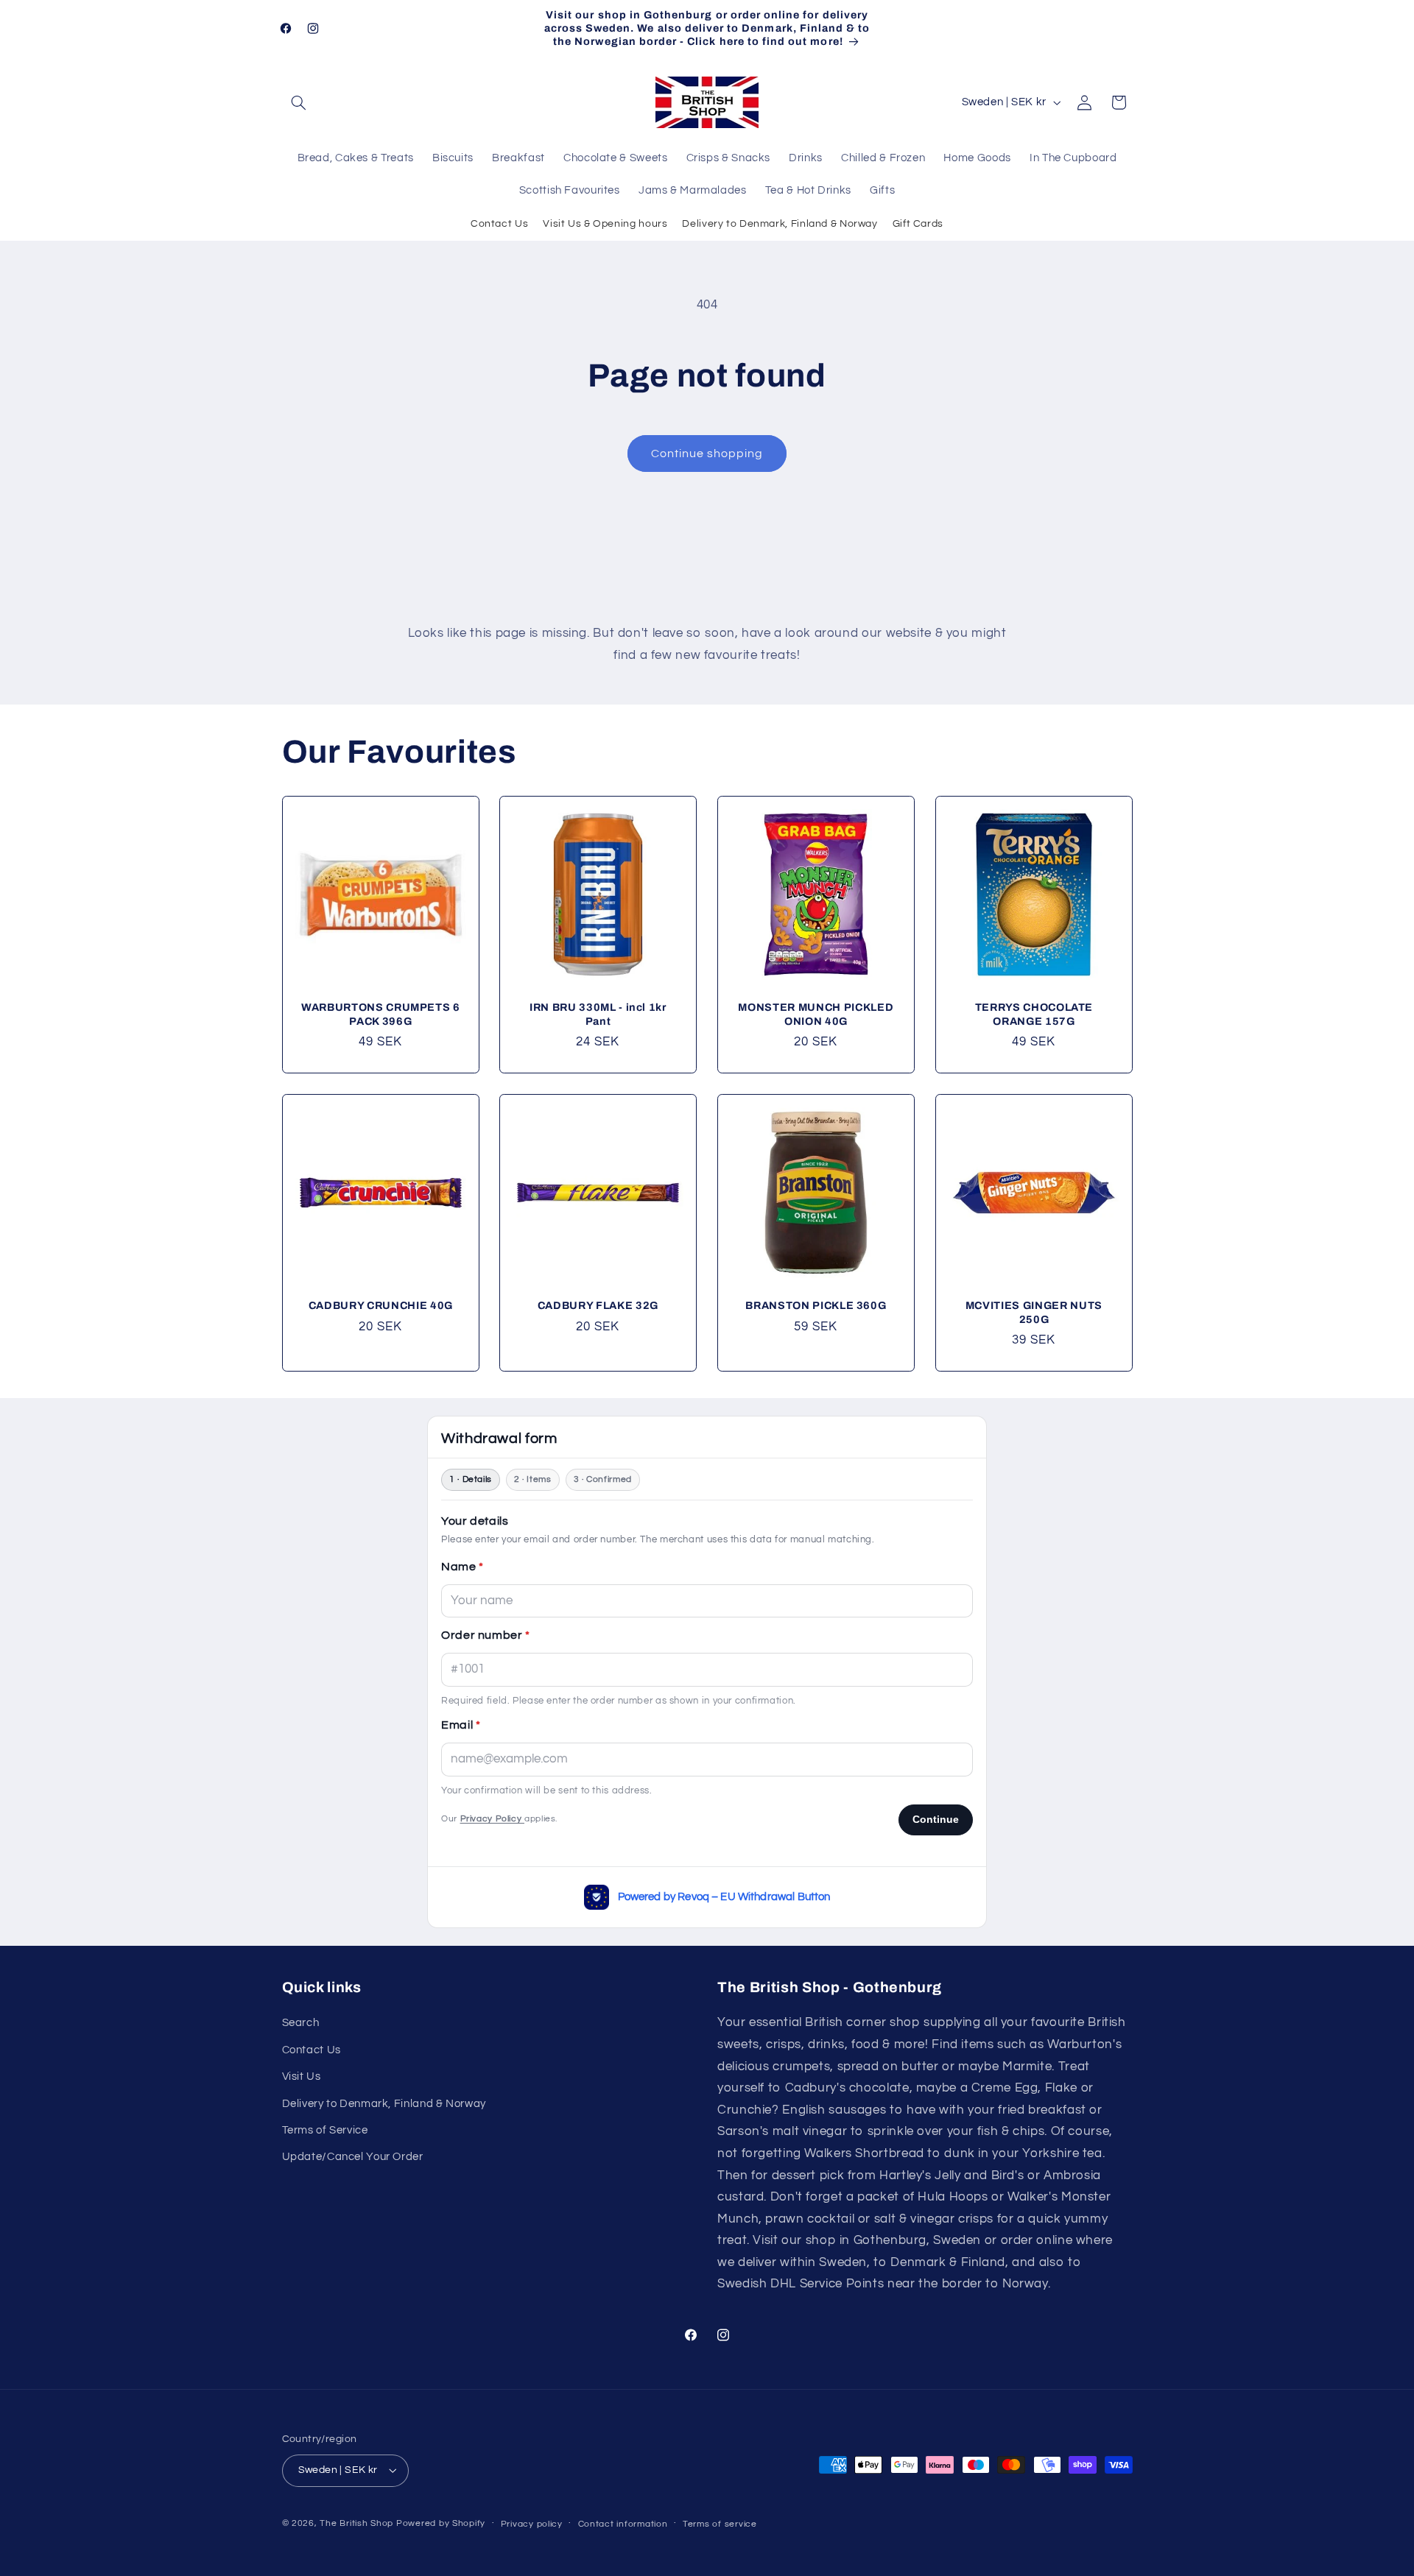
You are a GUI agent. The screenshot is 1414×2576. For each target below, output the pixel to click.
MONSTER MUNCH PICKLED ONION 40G (816, 1014)
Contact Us (499, 224)
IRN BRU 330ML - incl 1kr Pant (598, 1014)
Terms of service (720, 2524)
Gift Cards (918, 224)
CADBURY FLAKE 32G (598, 1305)
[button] (299, 102)
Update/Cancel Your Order (353, 2157)
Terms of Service (325, 2130)
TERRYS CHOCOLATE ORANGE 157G (1034, 1014)
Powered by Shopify (441, 2523)
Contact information (623, 2524)
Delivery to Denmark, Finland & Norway (780, 224)
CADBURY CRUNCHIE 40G (380, 1305)
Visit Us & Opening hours (605, 224)
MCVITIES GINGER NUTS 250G (1034, 1312)
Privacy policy (532, 2524)
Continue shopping (707, 454)
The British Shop (356, 2523)
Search (301, 2023)
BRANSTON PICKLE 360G (816, 1305)
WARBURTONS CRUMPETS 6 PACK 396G (380, 1014)
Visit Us (302, 2076)
